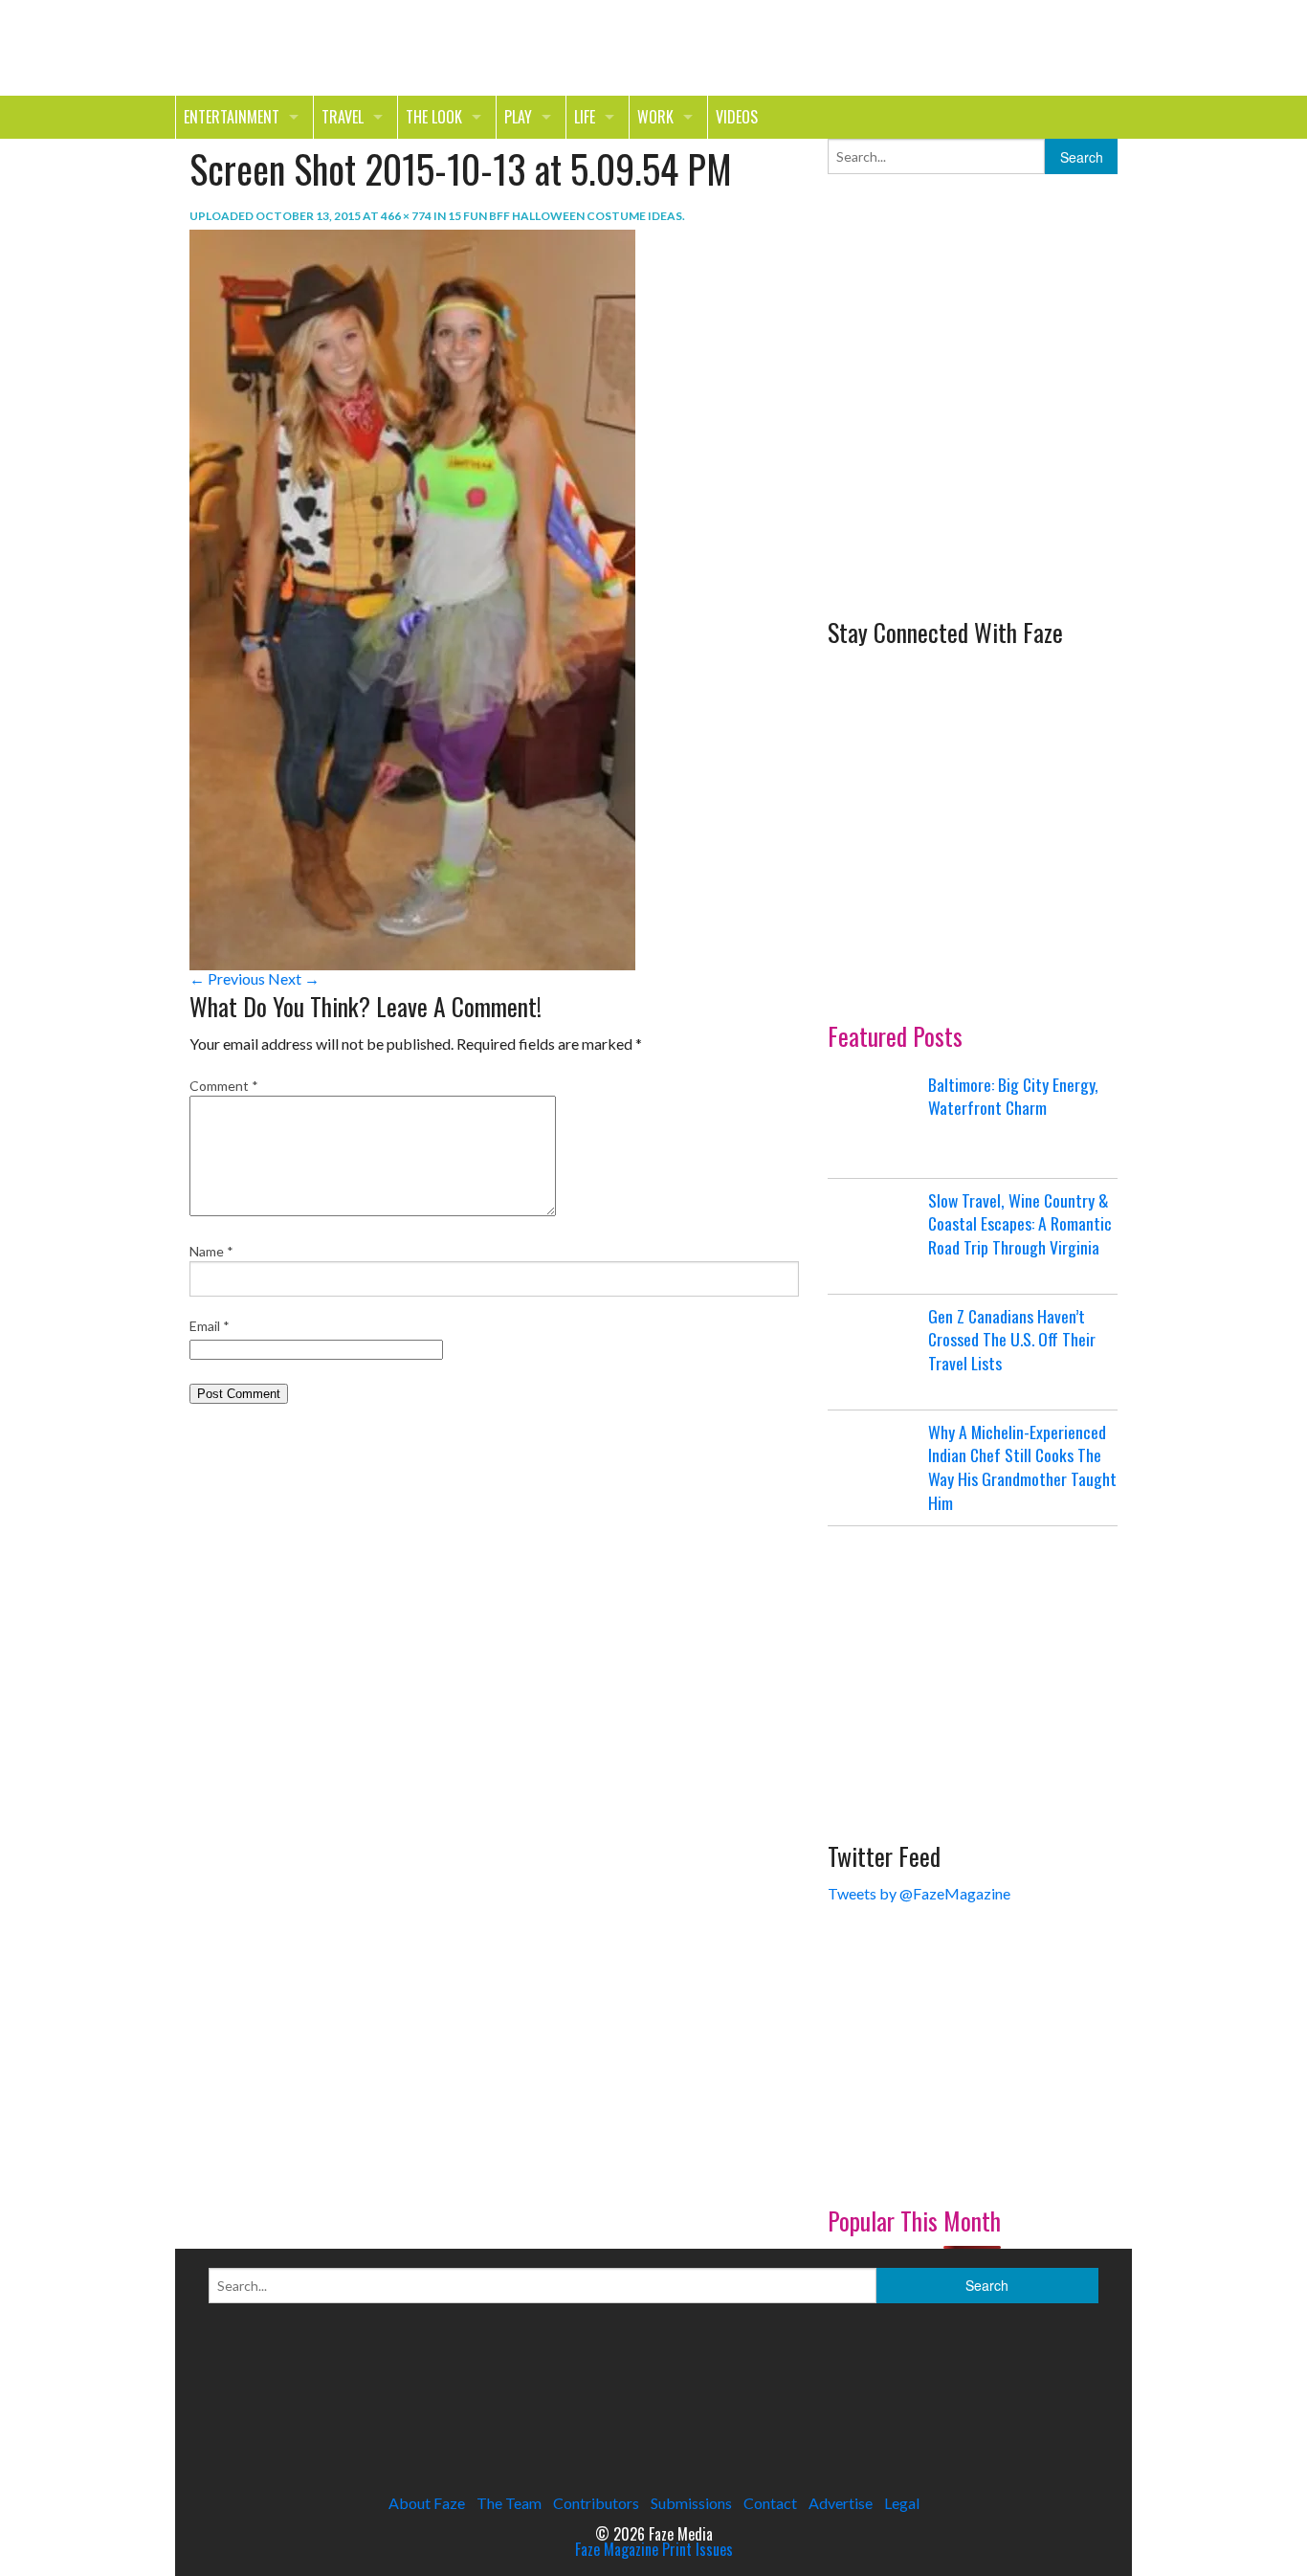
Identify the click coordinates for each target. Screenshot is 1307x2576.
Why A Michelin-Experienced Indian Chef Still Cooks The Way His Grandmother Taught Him (1022, 1467)
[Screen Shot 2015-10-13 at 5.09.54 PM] (412, 598)
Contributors (596, 2503)
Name (211, 1251)
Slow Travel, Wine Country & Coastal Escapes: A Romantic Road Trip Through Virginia (1020, 1223)
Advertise (841, 2503)
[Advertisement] (971, 457)
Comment (224, 1086)
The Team (509, 2503)
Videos (737, 117)
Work (655, 117)
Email (210, 1326)
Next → (294, 978)
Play (518, 117)
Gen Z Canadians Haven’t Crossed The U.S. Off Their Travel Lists (1012, 1339)
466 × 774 (406, 216)
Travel (343, 117)
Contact (770, 2503)
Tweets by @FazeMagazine (919, 1893)
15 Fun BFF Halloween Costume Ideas (565, 216)
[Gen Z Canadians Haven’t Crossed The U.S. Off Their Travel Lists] (875, 1352)
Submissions (691, 2503)
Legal (902, 2503)
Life (585, 117)
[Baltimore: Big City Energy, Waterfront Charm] (875, 1121)
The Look (434, 117)
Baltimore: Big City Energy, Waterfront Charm (1013, 1096)
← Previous (227, 978)
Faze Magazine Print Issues (654, 2549)
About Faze (427, 2503)
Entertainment (232, 117)
